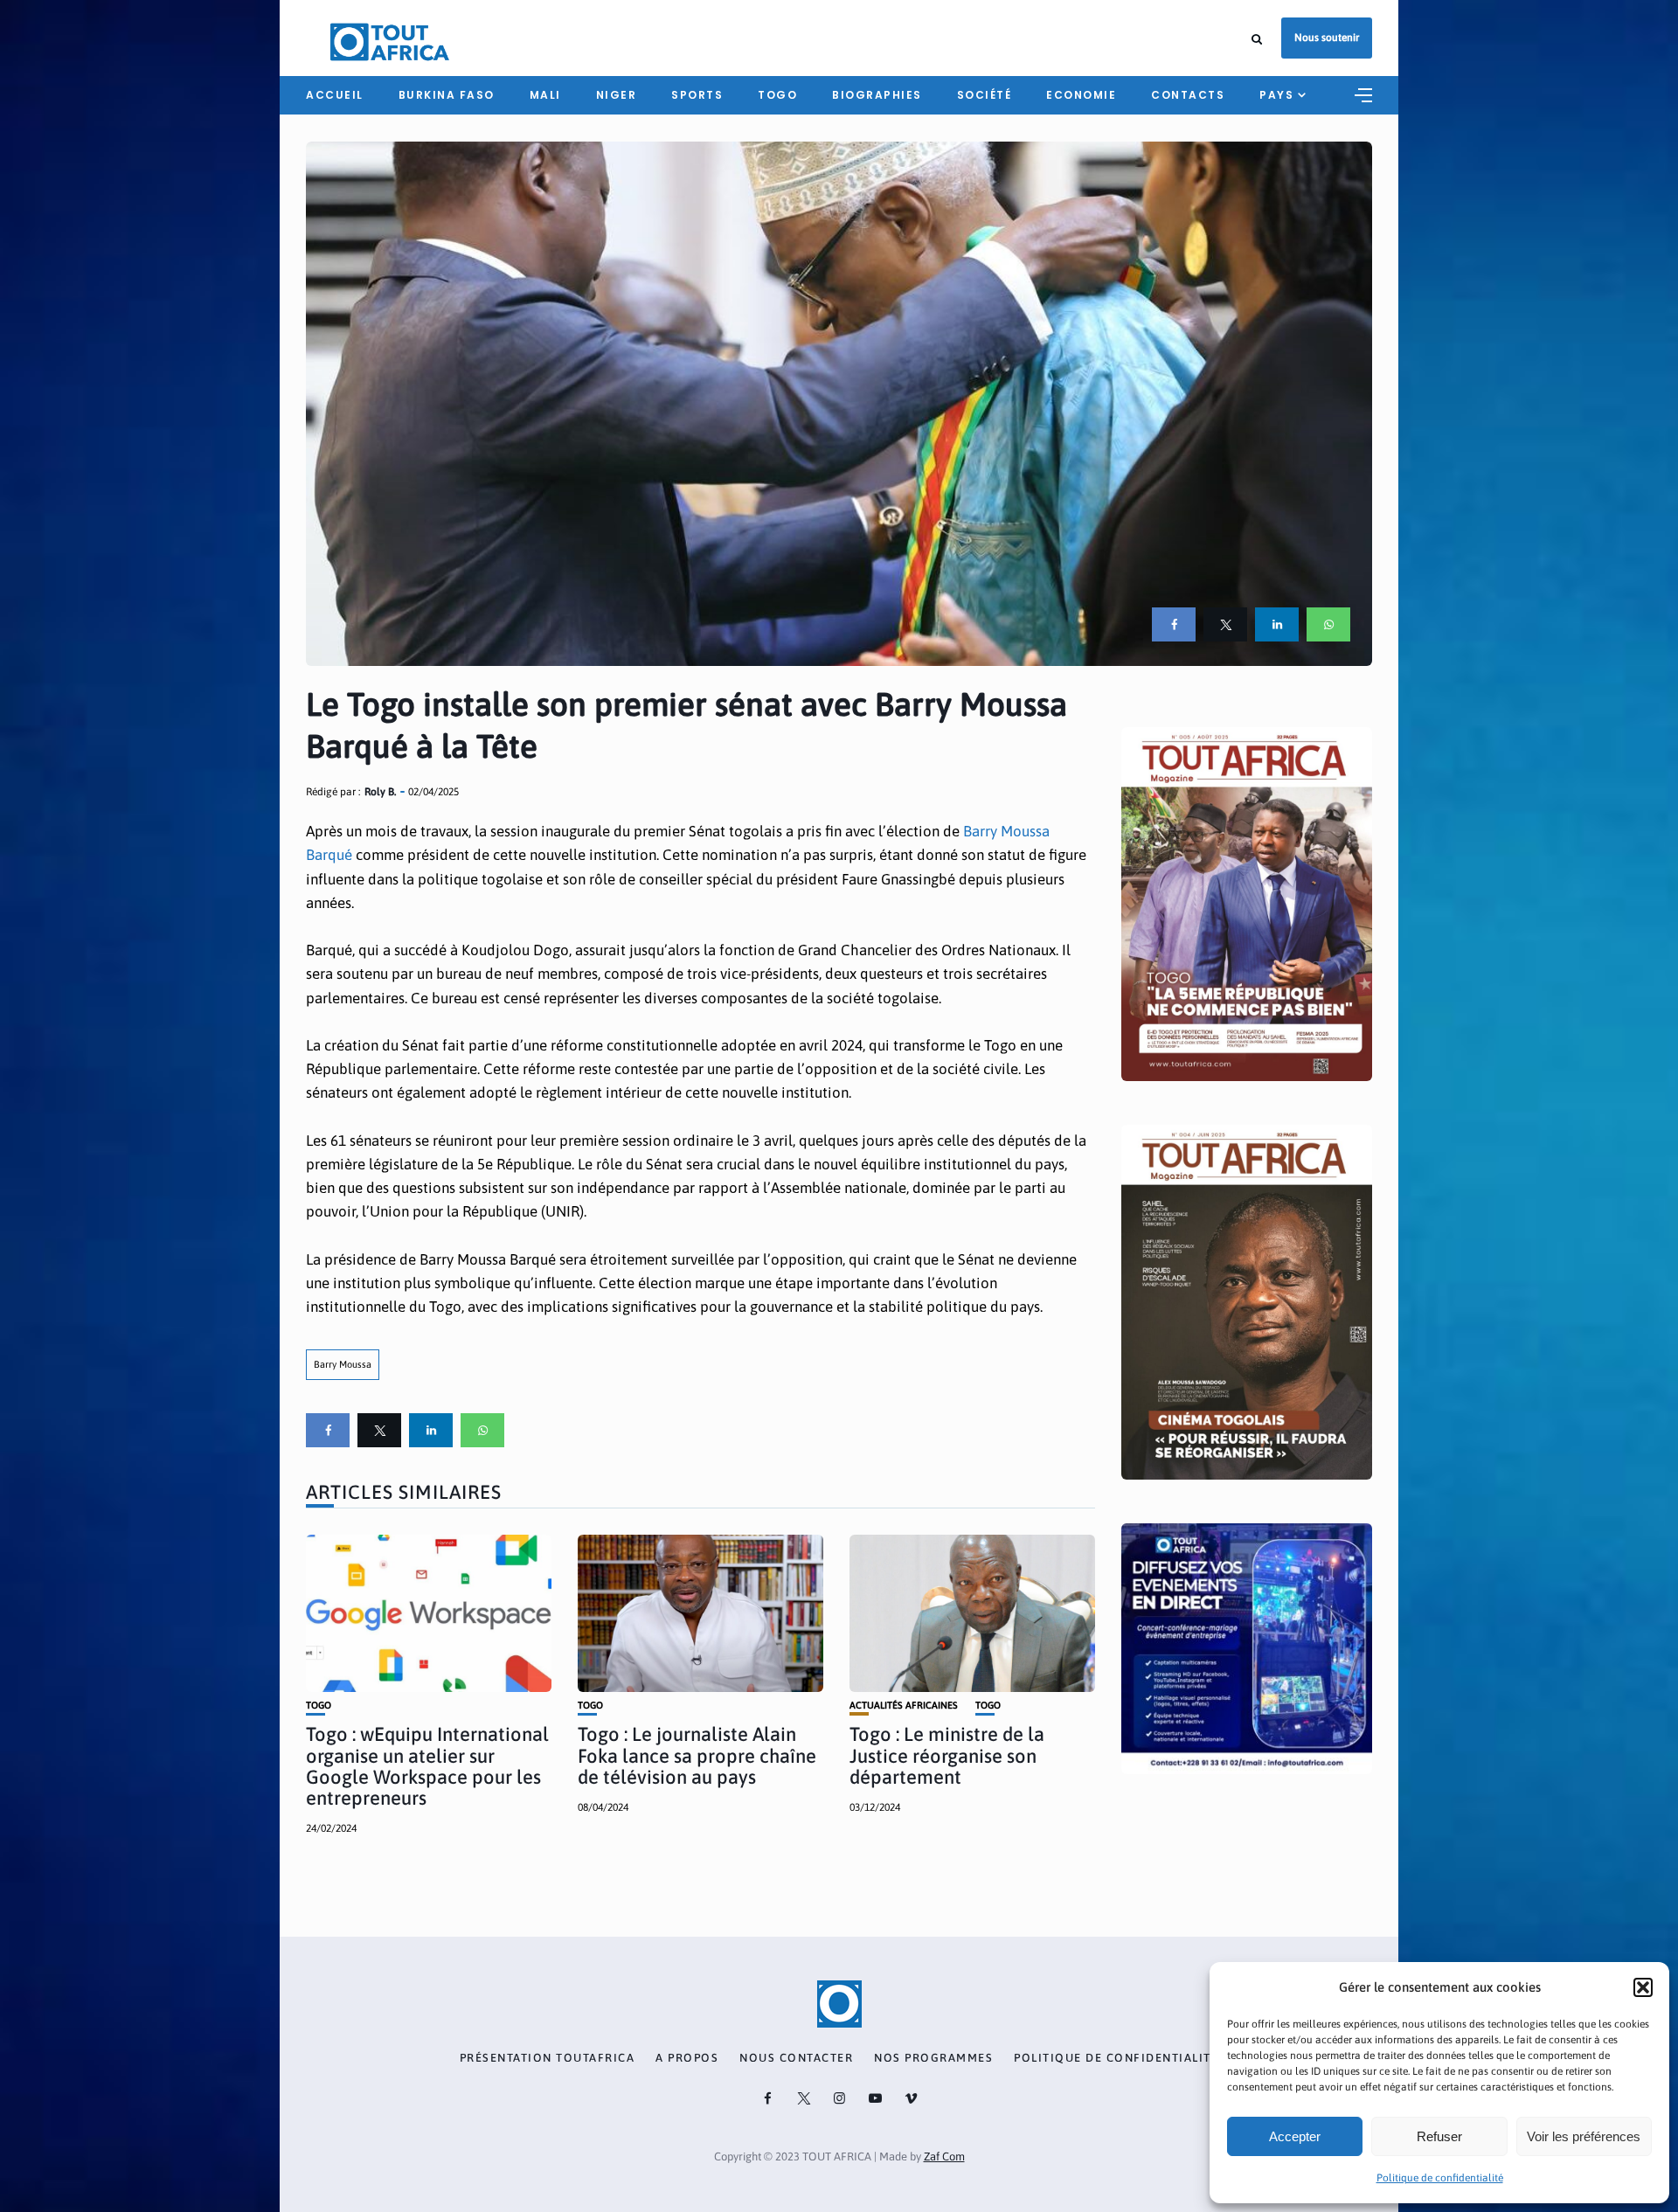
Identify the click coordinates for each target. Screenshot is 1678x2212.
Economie (1081, 95)
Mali (545, 95)
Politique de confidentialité (1440, 2178)
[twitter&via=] (1225, 624)
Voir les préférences (1584, 2136)
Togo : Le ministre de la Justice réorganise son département (947, 1755)
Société (985, 95)
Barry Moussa (343, 1364)
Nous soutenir (1327, 38)
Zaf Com (944, 2157)
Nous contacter (796, 2058)
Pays (1276, 95)
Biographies (877, 95)
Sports (697, 95)
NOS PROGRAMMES (933, 2058)
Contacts (1188, 95)
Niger (617, 95)
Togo (777, 95)
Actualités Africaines (904, 1706)
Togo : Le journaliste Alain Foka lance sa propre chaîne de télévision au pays (697, 1755)
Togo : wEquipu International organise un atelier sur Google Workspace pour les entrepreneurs (427, 1766)
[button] (1643, 1987)
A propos (687, 2058)
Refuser (1439, 2136)
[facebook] (1174, 624)
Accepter (1295, 2136)
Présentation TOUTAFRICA (548, 2058)
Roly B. (380, 792)
